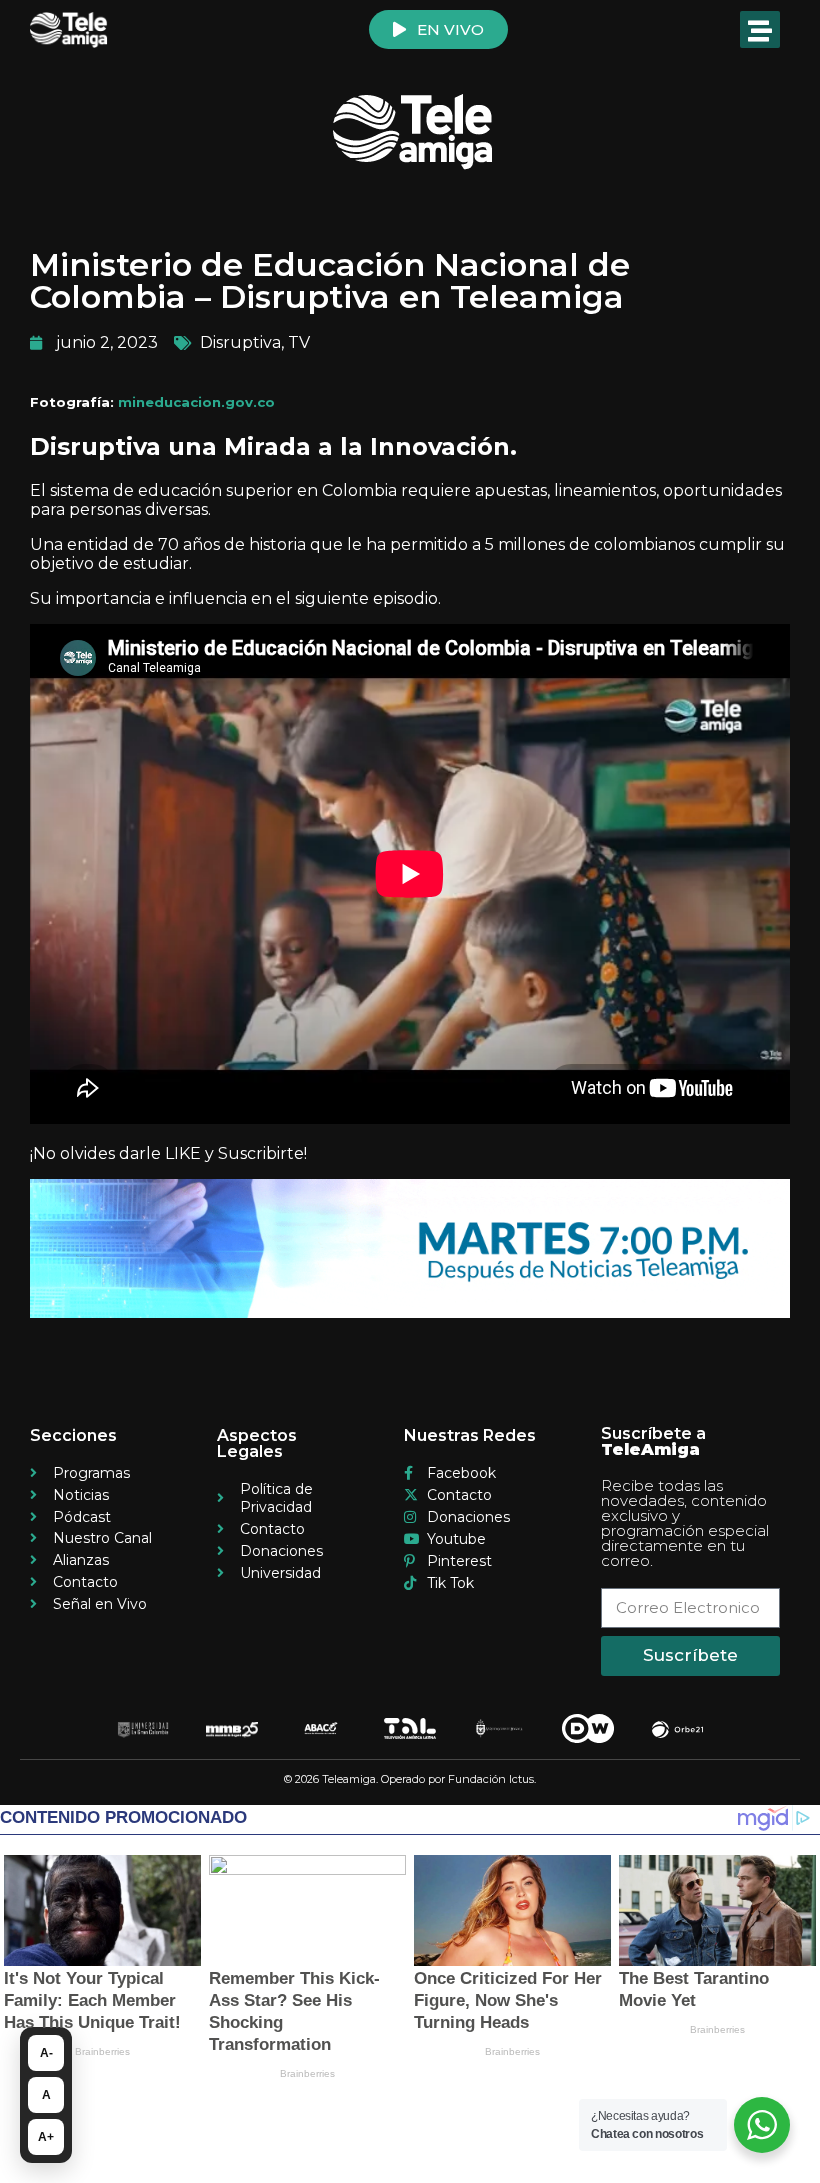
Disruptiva (240, 342)
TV (299, 342)
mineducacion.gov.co (196, 402)
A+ (46, 2137)
